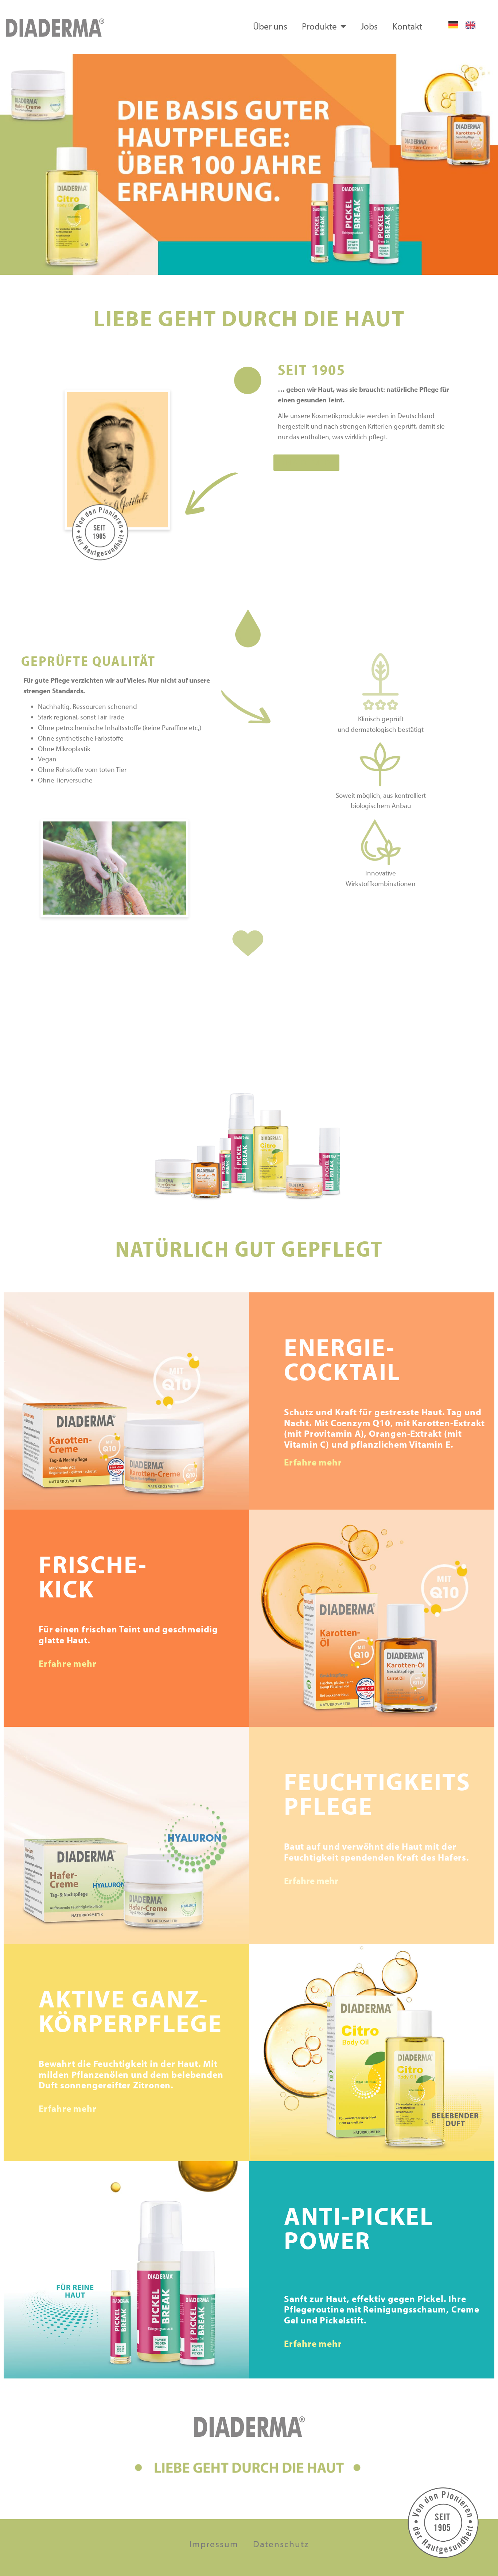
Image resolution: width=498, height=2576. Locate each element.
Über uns (270, 26)
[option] (472, 25)
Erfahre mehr (313, 1462)
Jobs (369, 26)
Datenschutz (281, 2544)
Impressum (214, 2544)
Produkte (319, 26)
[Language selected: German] (466, 25)
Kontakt (407, 26)
